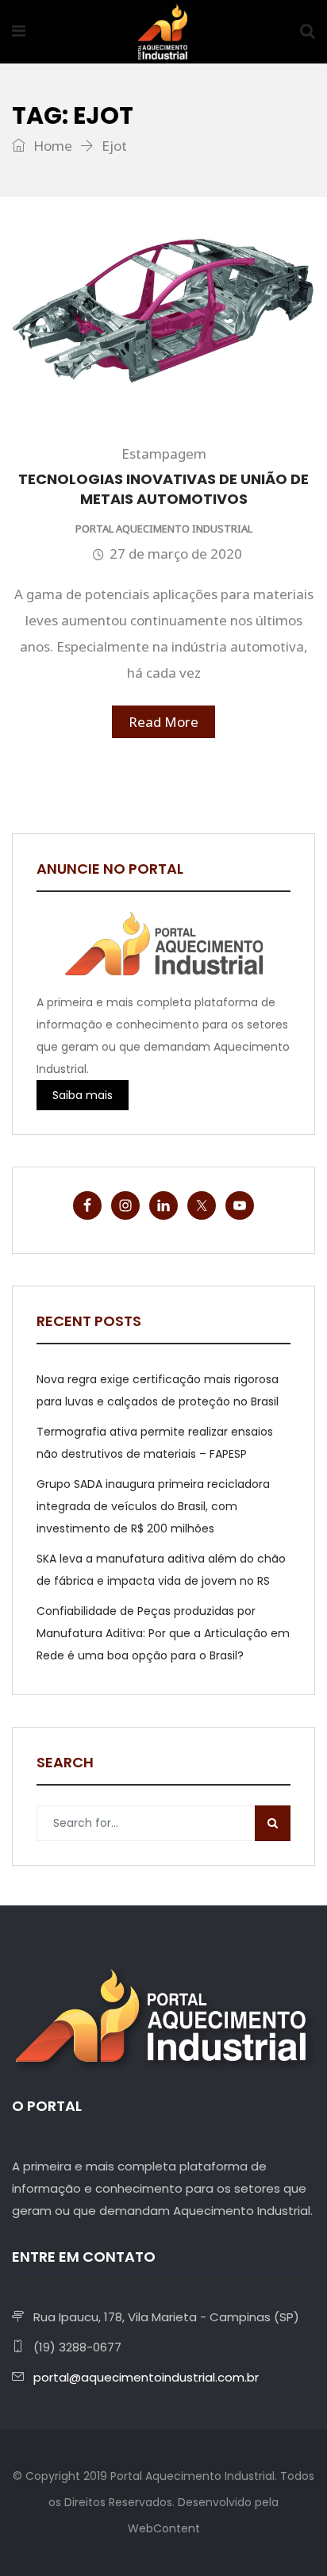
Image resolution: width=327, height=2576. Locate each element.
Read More (163, 722)
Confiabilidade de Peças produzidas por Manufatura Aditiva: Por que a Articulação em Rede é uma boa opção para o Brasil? (163, 1633)
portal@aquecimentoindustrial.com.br (146, 2377)
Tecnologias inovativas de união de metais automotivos (163, 489)
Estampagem (164, 454)
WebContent (164, 2528)
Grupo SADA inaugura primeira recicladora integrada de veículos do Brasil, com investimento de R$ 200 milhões (153, 1506)
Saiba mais (83, 1095)
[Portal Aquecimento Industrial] (163, 33)
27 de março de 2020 (176, 554)
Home (51, 146)
